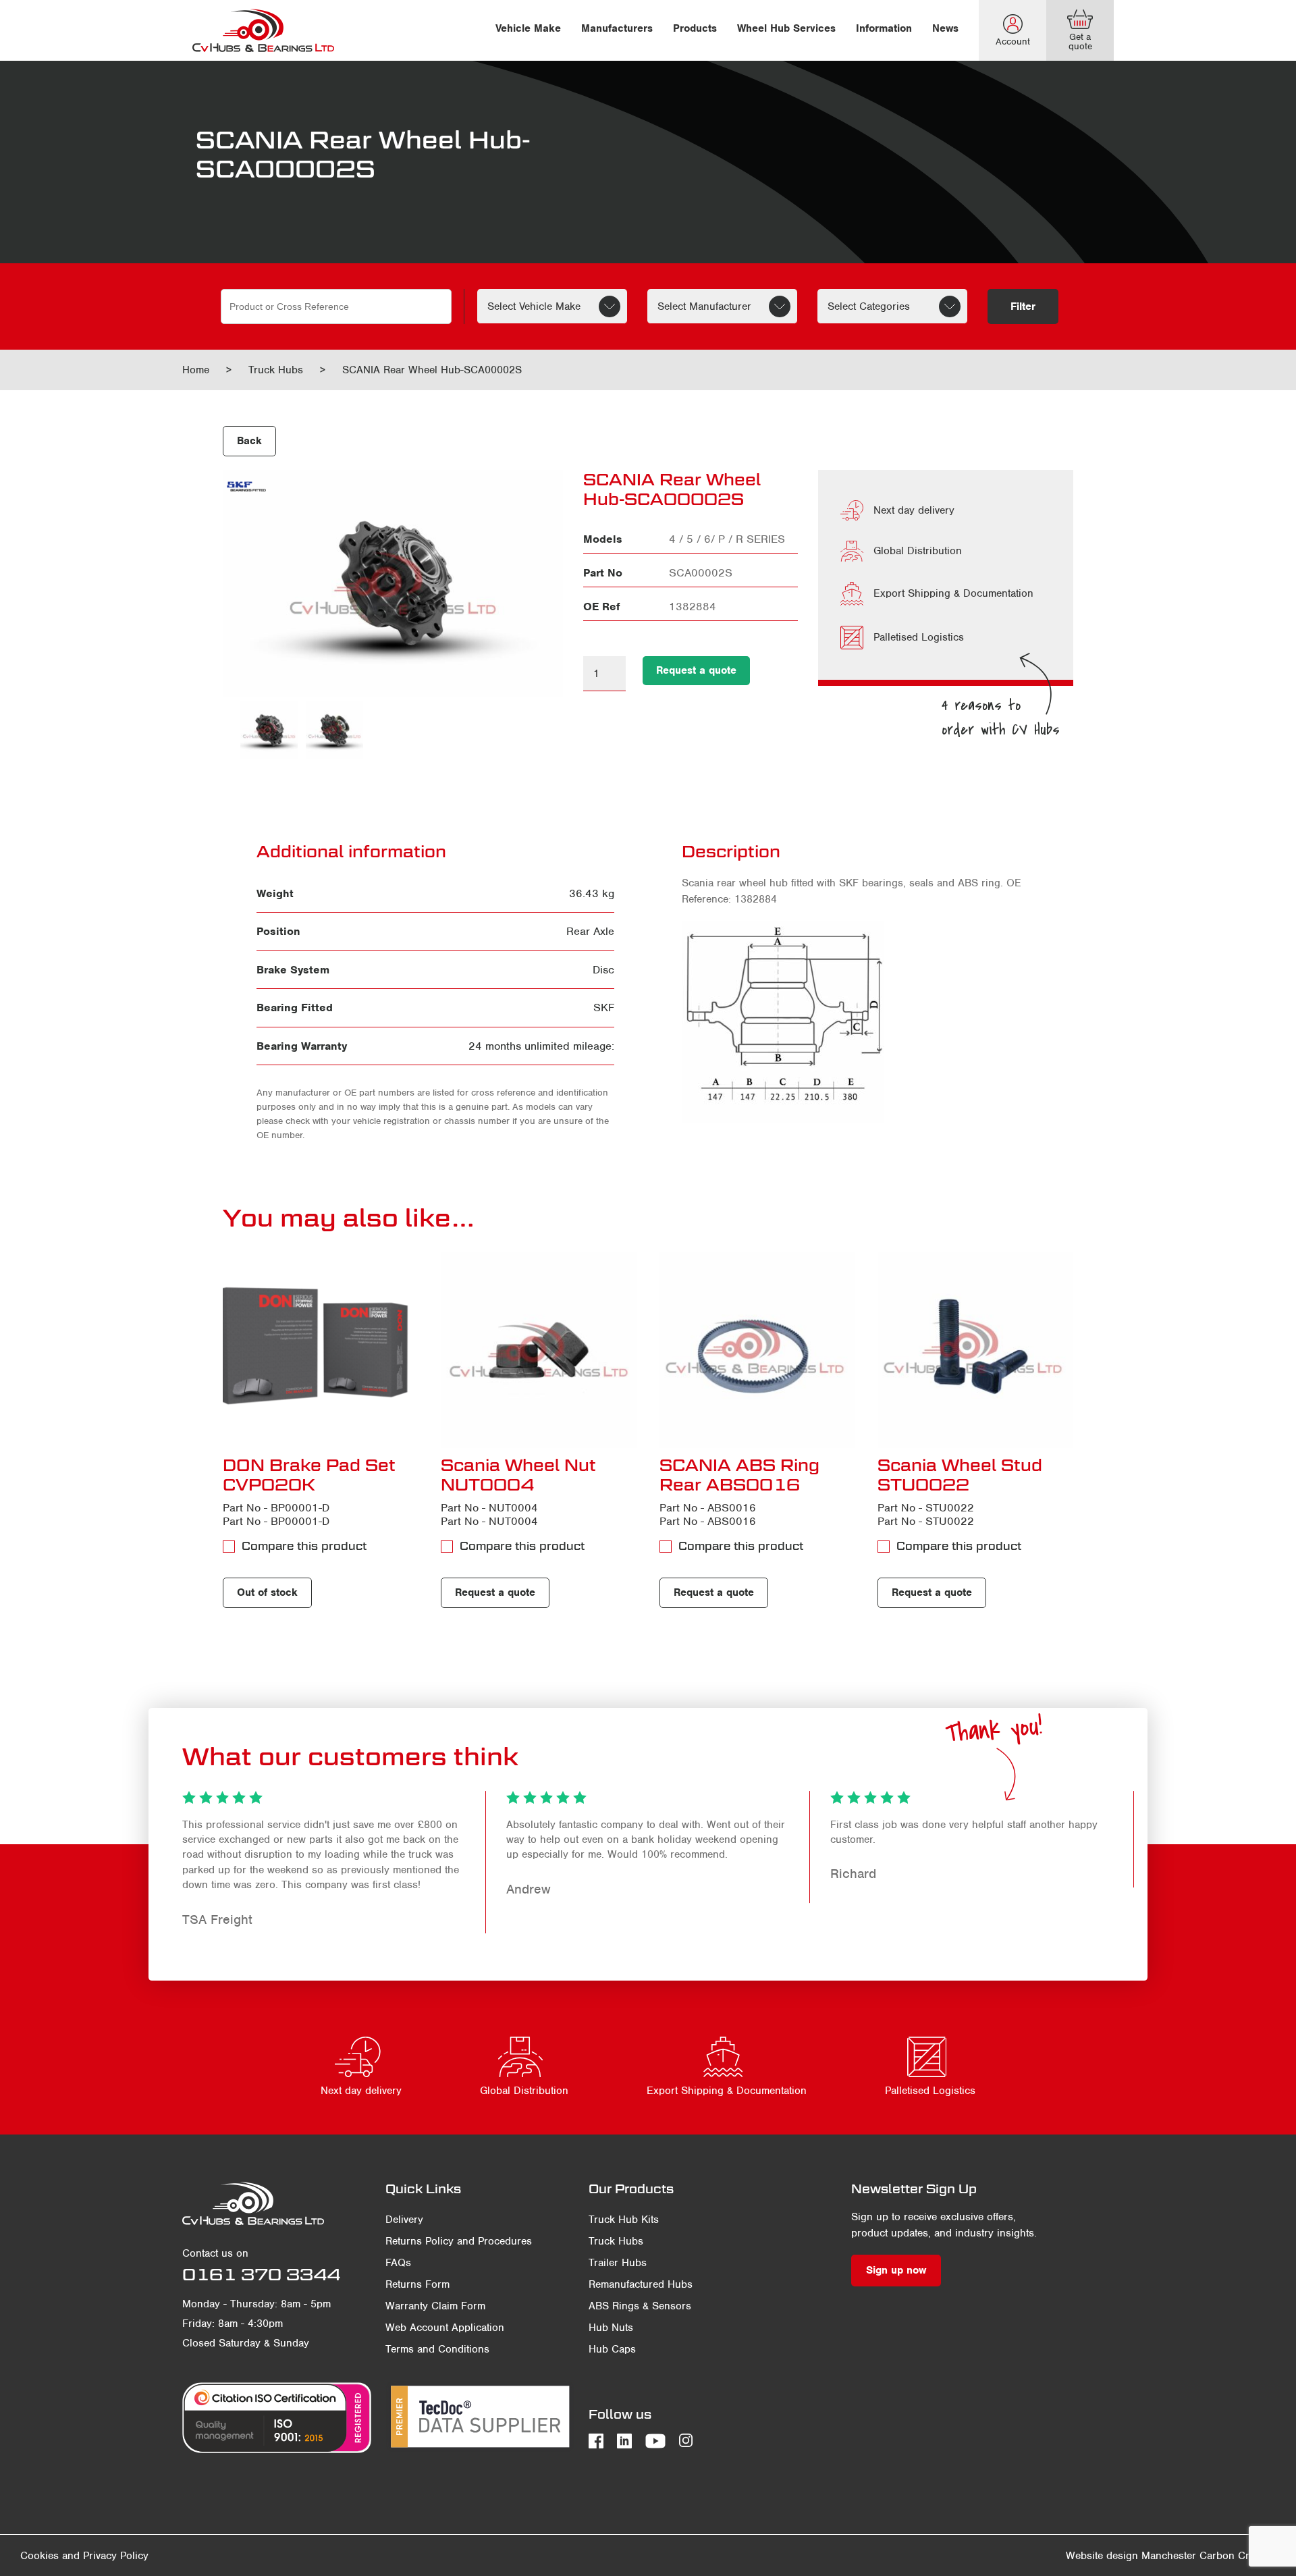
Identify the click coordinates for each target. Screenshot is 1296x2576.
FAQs (398, 2263)
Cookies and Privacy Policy (84, 2556)
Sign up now (896, 2270)
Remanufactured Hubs (641, 2284)
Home (196, 370)
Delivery (404, 2220)
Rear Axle (590, 931)
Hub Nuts (611, 2328)
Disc (603, 970)
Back (249, 441)
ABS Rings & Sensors (640, 2306)
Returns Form (417, 2284)
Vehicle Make (528, 28)
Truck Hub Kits (624, 2220)
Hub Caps (612, 2349)
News (945, 28)
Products (695, 28)
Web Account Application (445, 2328)
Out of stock (267, 1592)
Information (884, 28)
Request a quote (696, 670)
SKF (604, 1008)
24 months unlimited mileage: (541, 1046)
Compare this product (304, 1546)
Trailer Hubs (618, 2263)
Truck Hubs (276, 370)
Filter (1023, 306)
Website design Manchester (1131, 2556)
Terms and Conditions (437, 2349)
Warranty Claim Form (435, 2306)
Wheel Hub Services (786, 28)
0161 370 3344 (261, 2274)
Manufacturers (617, 28)
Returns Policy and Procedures (459, 2241)
